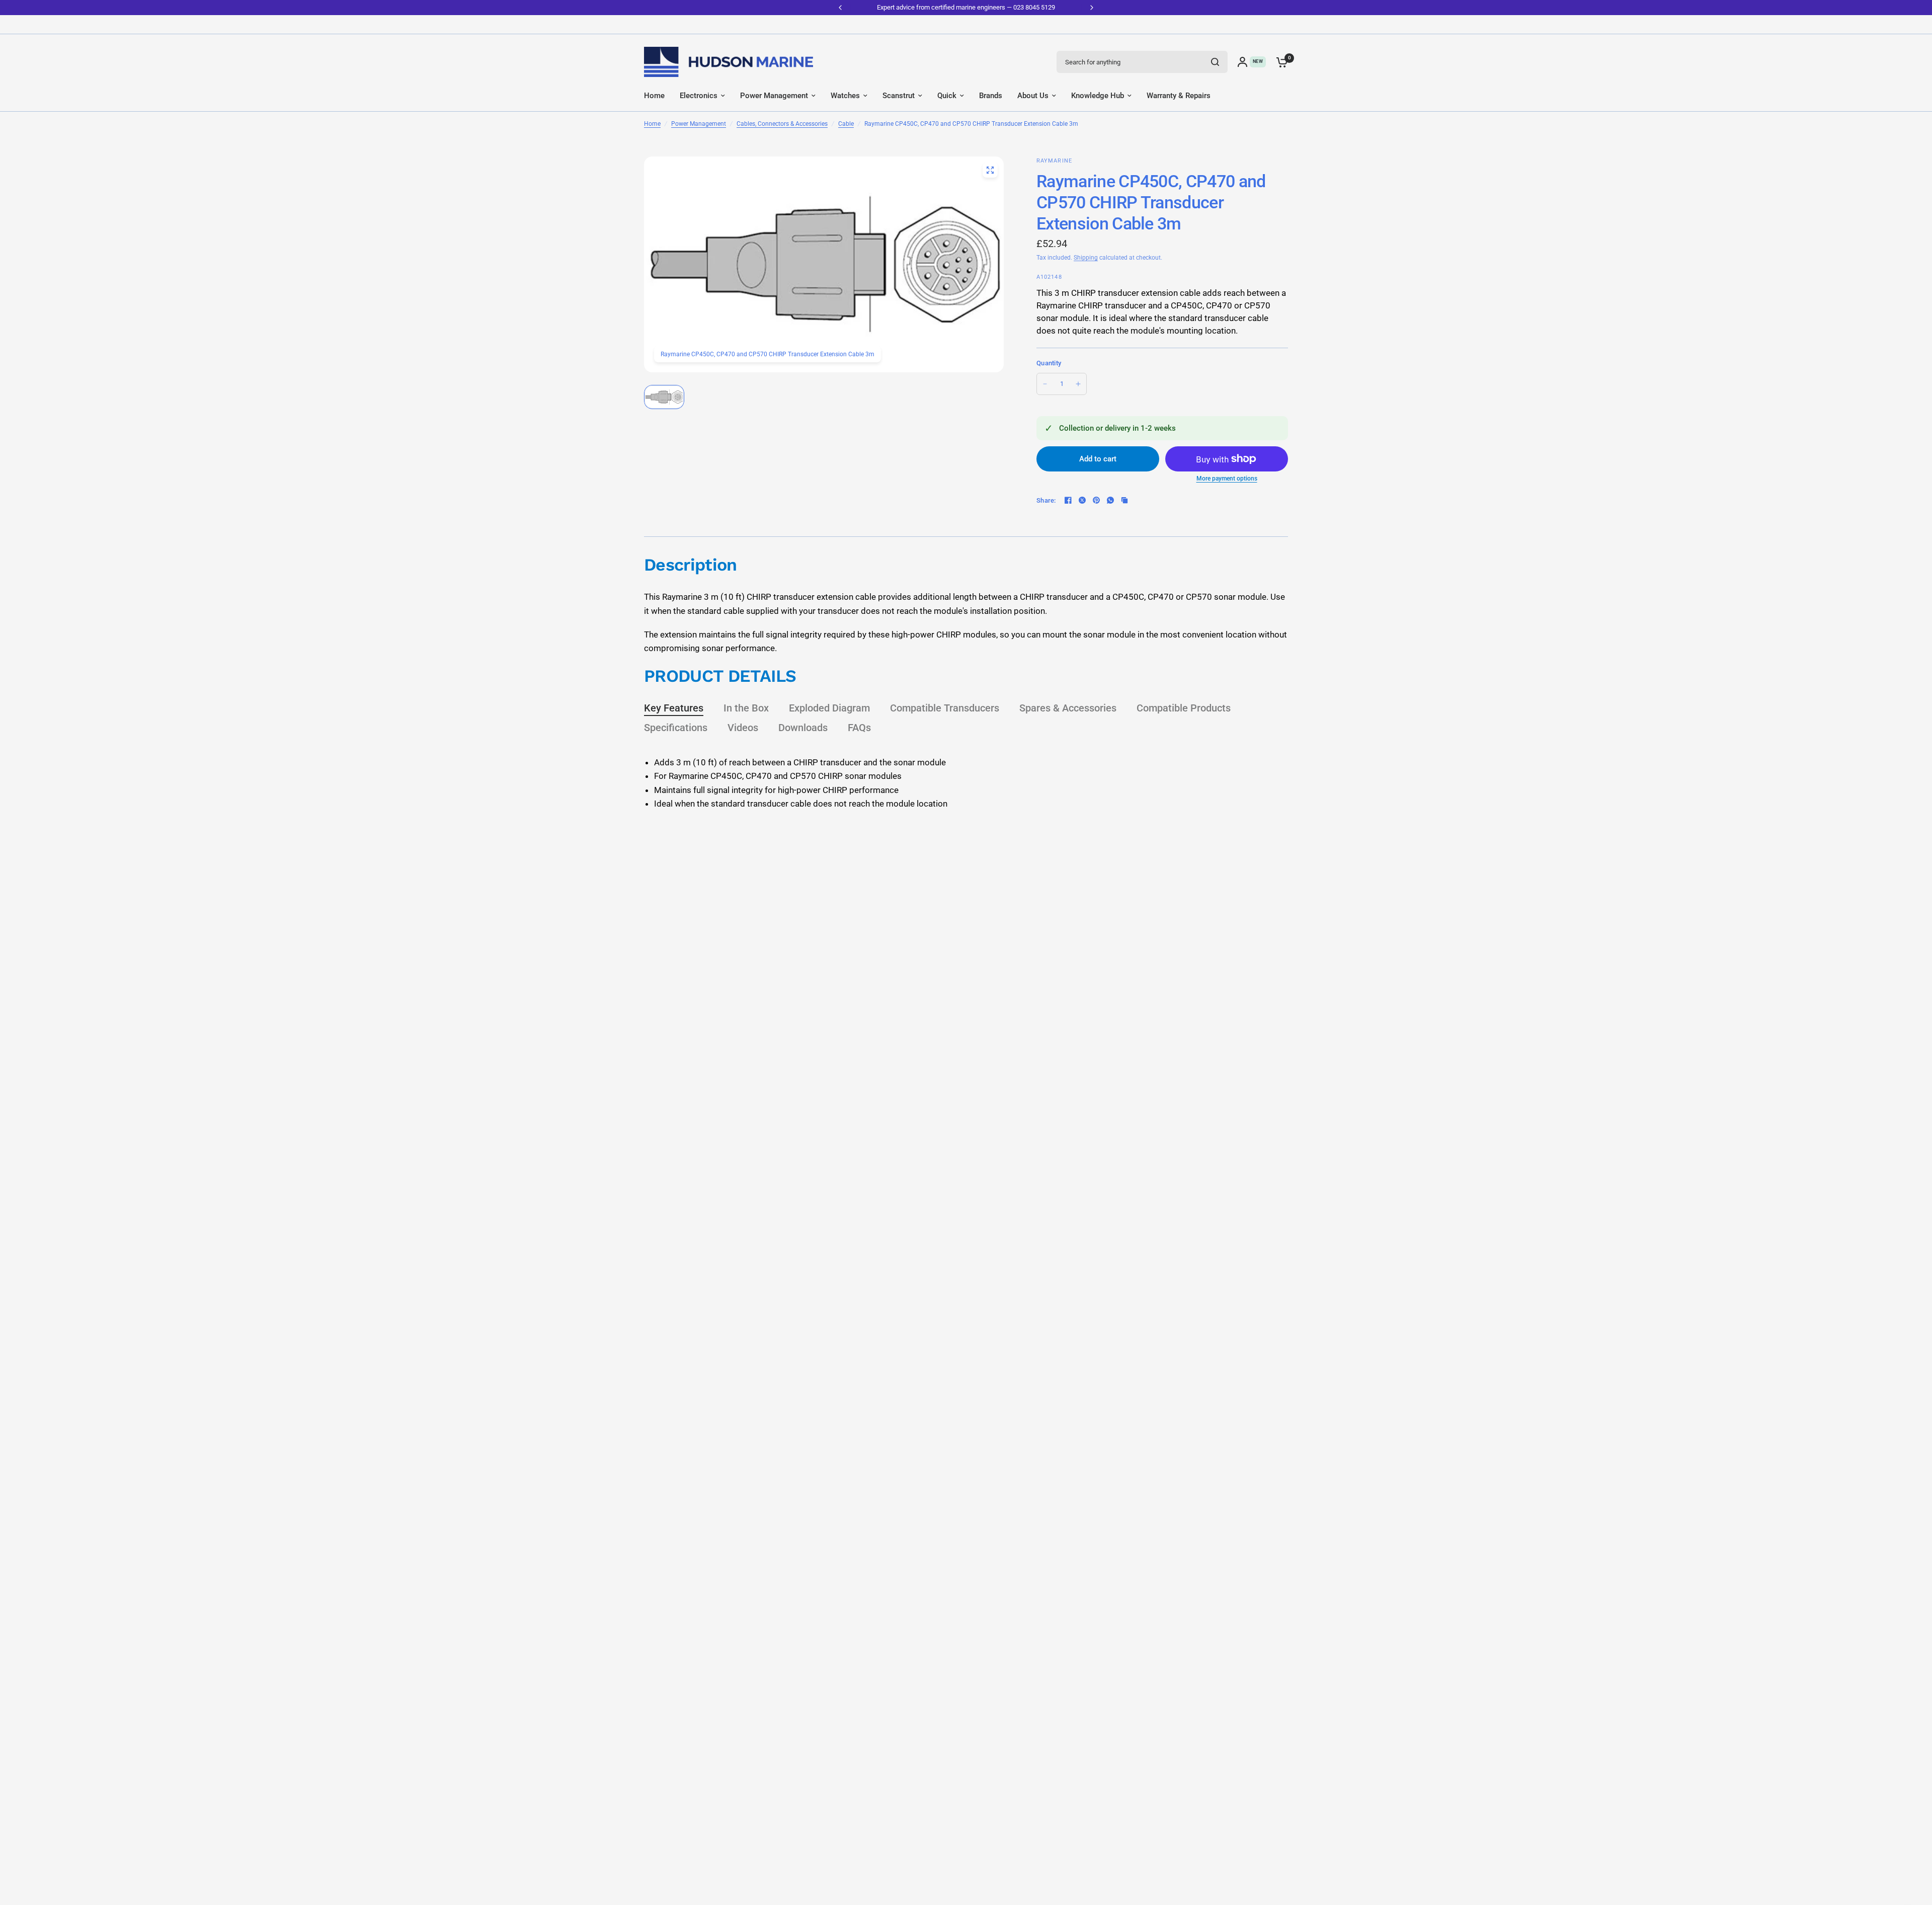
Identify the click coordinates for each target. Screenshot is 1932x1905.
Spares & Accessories (1068, 708)
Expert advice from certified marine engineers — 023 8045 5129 (966, 7)
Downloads (803, 728)
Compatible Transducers (945, 708)
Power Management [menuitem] (774, 96)
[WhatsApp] (1110, 500)
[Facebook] (1068, 500)
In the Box (746, 708)
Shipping (1086, 258)
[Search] (1215, 62)
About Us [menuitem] (1033, 96)
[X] (1082, 500)
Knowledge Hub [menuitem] (1098, 96)
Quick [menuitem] (947, 96)
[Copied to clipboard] (1124, 500)
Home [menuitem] (654, 96)
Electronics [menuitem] (699, 96)
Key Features (674, 708)
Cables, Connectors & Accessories (782, 124)
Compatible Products (1184, 708)
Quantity (1049, 363)
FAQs (859, 728)
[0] (1279, 62)
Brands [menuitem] (991, 96)
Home (652, 124)
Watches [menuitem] (845, 96)
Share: (1046, 500)
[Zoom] (990, 170)
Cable (846, 124)
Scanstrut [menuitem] (899, 96)
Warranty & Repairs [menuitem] (1179, 96)
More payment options (1227, 479)
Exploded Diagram (829, 708)
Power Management (699, 124)
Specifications (676, 728)
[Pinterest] (1096, 500)
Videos (743, 728)
